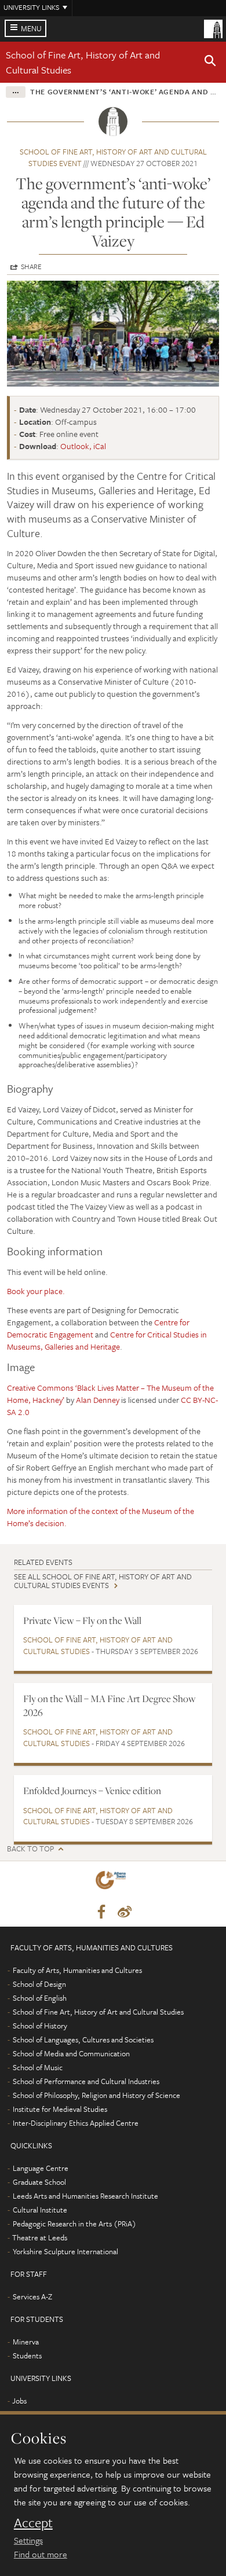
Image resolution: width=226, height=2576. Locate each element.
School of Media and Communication (71, 2053)
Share (31, 266)
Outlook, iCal (83, 446)
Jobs (19, 2401)
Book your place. (36, 1291)
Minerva (26, 2342)
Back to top (30, 1849)
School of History (40, 2026)
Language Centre (41, 2168)
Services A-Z (32, 2296)
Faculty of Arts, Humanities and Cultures (77, 1970)
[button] (210, 63)
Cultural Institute (40, 2210)
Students (27, 2355)
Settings (28, 2540)
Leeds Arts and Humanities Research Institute (85, 2196)
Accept (33, 2523)
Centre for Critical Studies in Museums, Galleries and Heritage (107, 1340)
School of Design (39, 1984)
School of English (40, 1998)
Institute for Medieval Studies (60, 2109)
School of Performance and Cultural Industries (86, 2081)
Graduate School (39, 2182)
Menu (31, 28)
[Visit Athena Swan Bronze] (113, 1882)
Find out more (41, 2554)
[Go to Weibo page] (125, 1912)
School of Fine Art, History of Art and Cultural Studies (98, 1645)
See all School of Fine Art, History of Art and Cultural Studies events (103, 1581)
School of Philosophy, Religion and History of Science (96, 2095)
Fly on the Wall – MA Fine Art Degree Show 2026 (110, 1705)
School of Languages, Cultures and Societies (83, 2040)
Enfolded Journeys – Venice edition (92, 1791)
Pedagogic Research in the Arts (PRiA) (74, 2224)
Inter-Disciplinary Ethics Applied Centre (76, 2123)
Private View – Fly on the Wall (82, 1620)
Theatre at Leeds (40, 2237)
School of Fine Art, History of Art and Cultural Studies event (113, 157)
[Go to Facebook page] (101, 1912)
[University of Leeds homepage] (213, 28)
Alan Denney (98, 1400)
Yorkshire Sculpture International (65, 2251)
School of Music (38, 2067)
